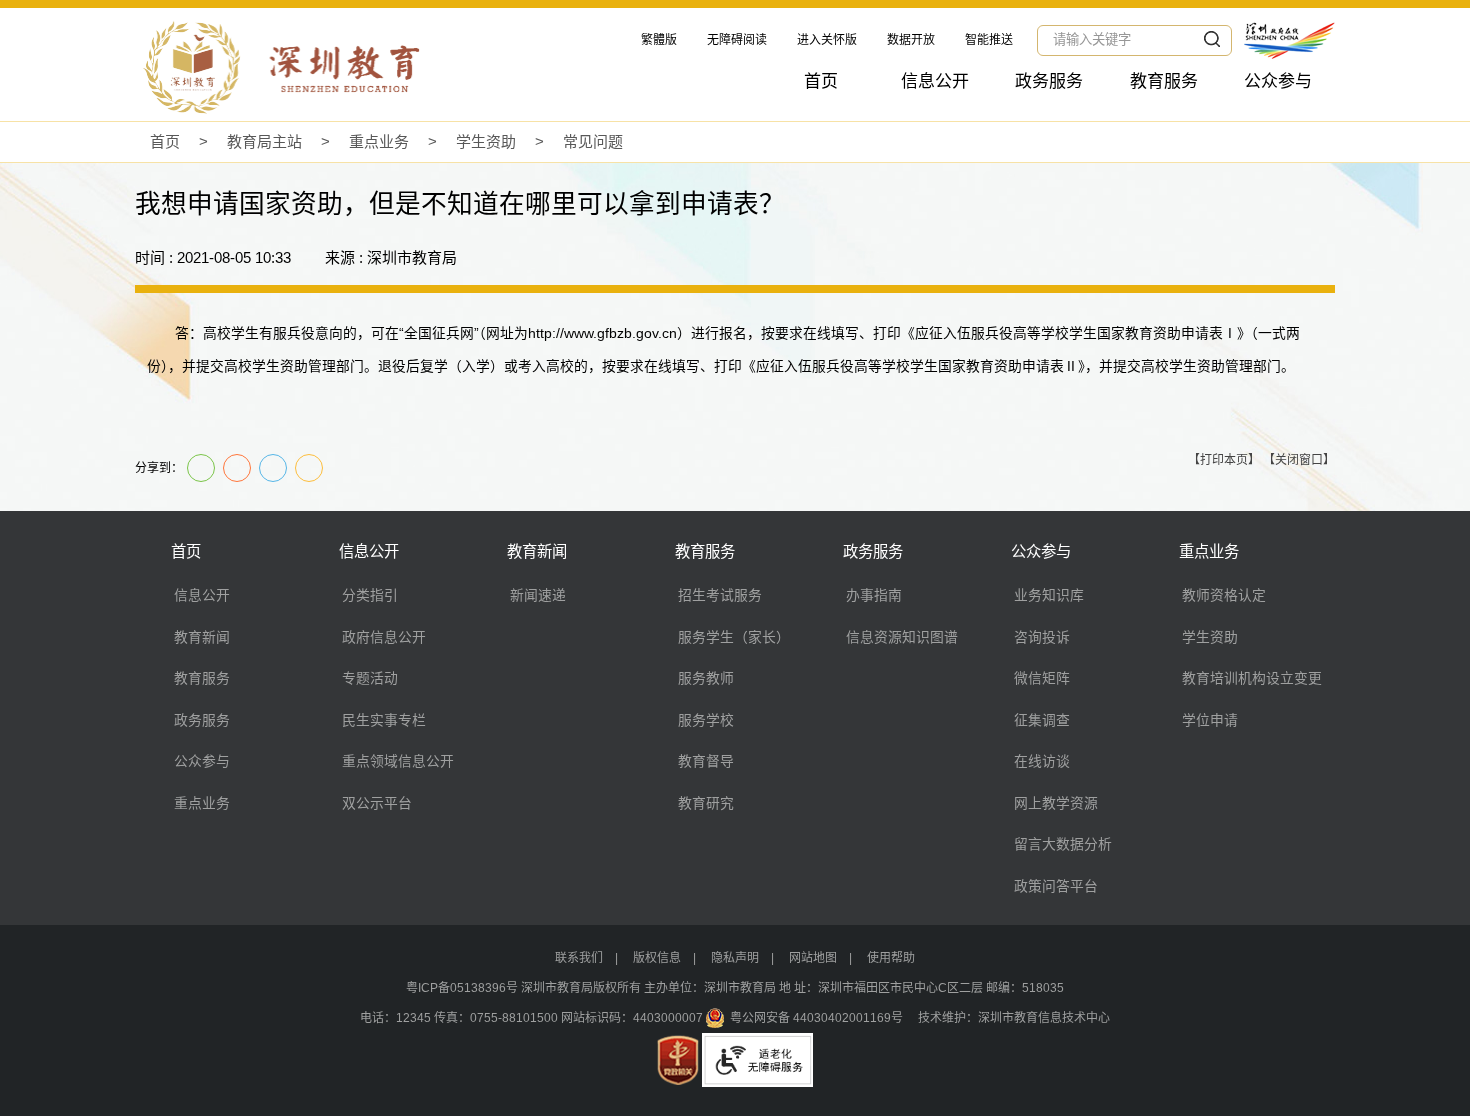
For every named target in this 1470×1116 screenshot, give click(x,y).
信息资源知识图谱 (902, 637)
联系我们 (579, 958)
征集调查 (1042, 720)
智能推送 (989, 40)
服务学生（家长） (734, 637)
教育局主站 (264, 141)
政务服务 (1049, 81)
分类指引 (370, 595)
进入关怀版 (827, 40)
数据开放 (911, 40)
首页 (821, 81)
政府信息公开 (384, 637)
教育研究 (706, 803)
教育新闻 (202, 637)
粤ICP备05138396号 (462, 988)
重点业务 (379, 141)
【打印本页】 (1224, 460)
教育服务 (1164, 81)
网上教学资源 (1056, 803)
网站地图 (813, 958)
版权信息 (657, 958)
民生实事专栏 (384, 720)
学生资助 (486, 141)
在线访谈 (1042, 761)
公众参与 (1278, 81)
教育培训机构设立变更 (1252, 678)
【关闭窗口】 (1299, 460)
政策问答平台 (1056, 886)
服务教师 (706, 678)
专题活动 (370, 678)
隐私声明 (735, 958)
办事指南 (874, 595)
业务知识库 (1049, 595)
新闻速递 (538, 595)
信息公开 (935, 81)
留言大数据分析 (1063, 844)
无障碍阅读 (737, 40)
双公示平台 (377, 803)
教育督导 (706, 761)
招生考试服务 (720, 595)
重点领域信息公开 (398, 761)
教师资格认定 (1224, 595)
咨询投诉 (1042, 637)
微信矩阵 (1042, 678)
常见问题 (593, 141)
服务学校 (706, 720)
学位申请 (1210, 720)
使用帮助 (891, 958)
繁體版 (659, 40)
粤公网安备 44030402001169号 (816, 1018)
